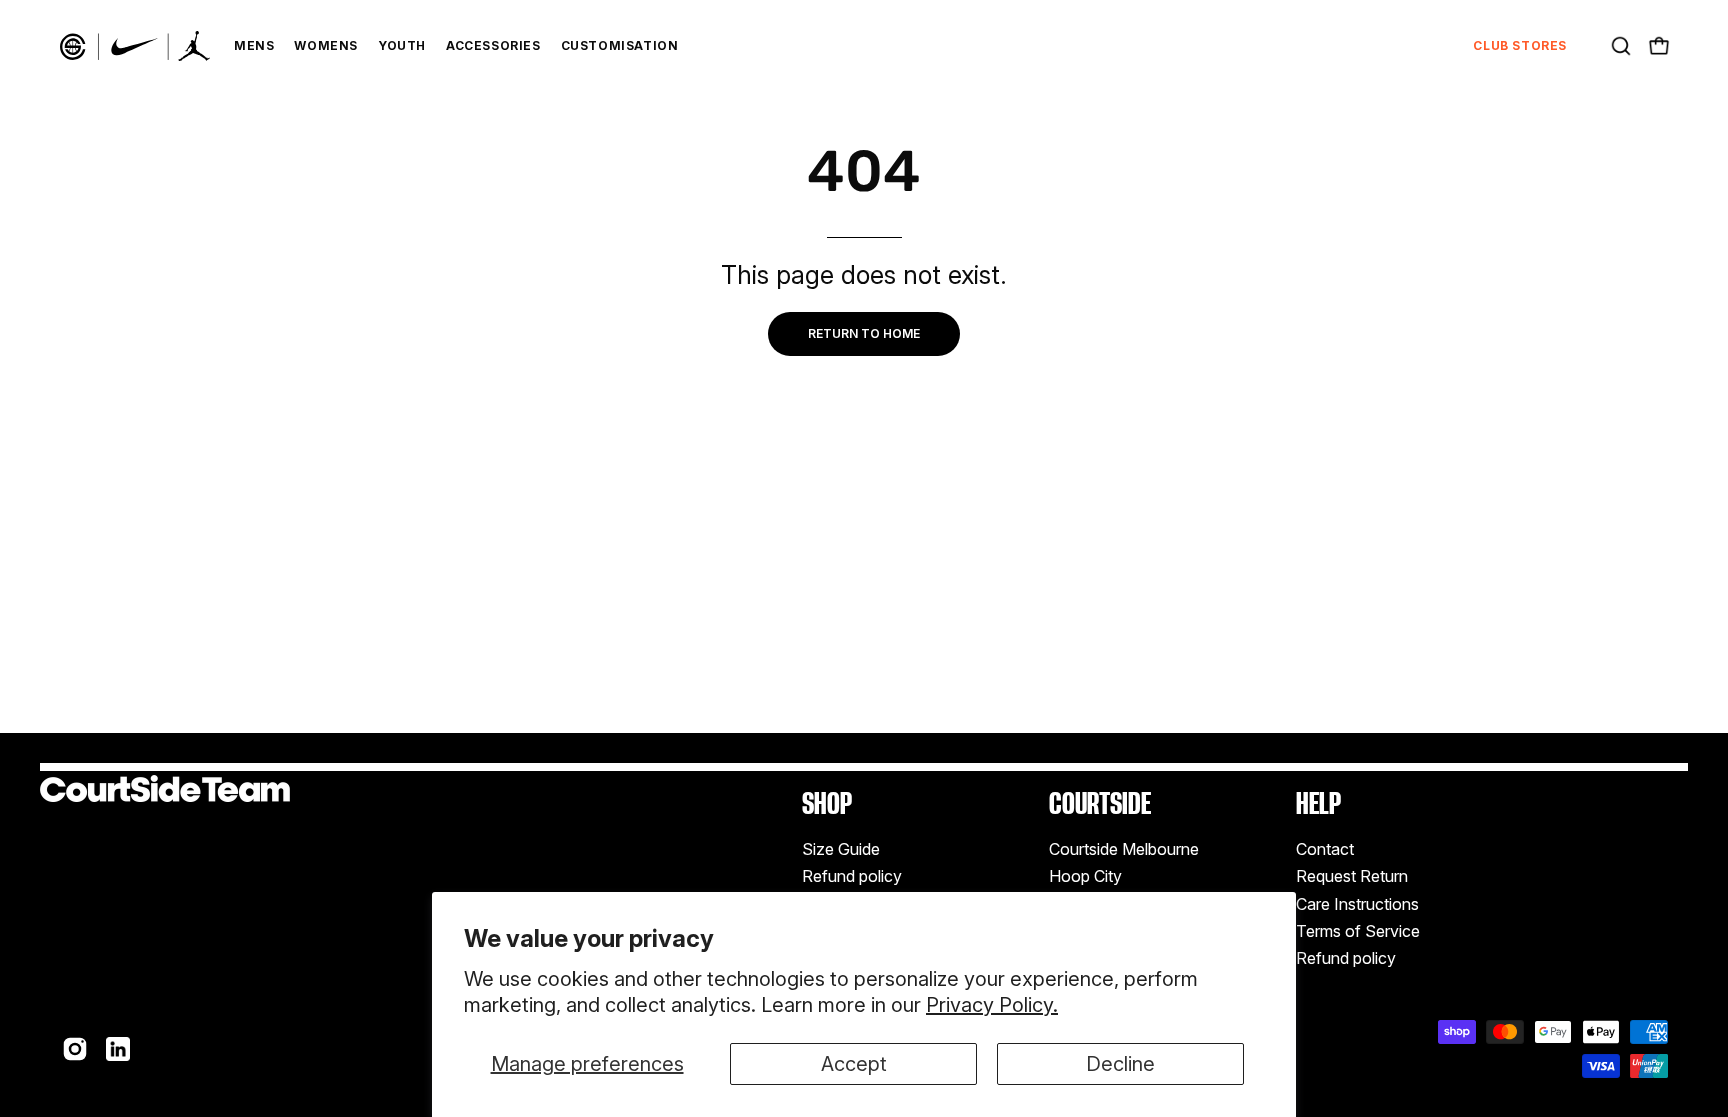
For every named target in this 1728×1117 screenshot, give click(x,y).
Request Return (1352, 877)
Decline (1120, 1064)
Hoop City (1085, 877)
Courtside (1100, 803)
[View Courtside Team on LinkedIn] (118, 1049)
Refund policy (852, 877)
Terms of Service (1358, 931)
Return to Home (864, 333)
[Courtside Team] (135, 46)
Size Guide (841, 849)
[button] (1621, 46)
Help (1318, 803)
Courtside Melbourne (1124, 849)
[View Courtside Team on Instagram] (75, 1049)
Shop (827, 803)
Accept (854, 1064)
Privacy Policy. (992, 1005)
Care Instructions (1357, 904)
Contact (1325, 849)
